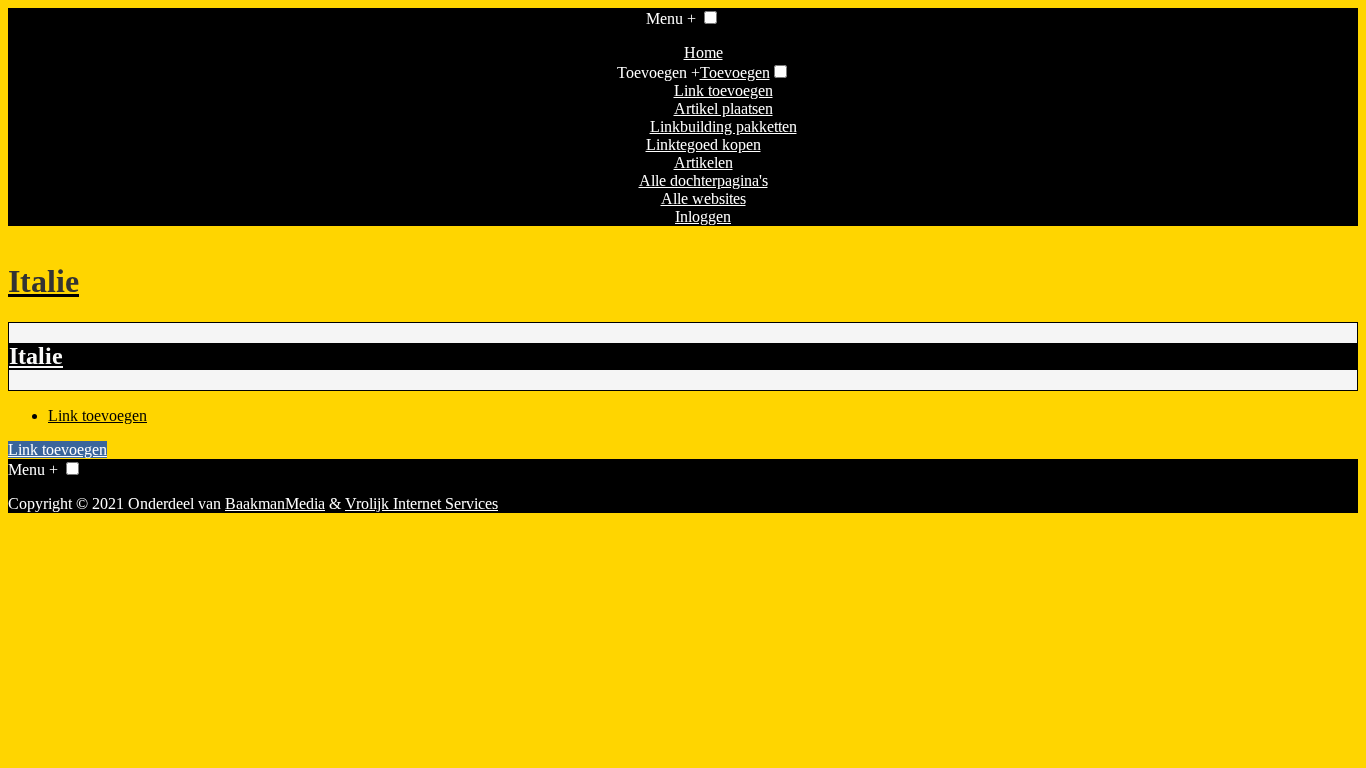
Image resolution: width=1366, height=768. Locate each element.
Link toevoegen (723, 90)
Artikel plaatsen (723, 108)
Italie (36, 356)
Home (703, 52)
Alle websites (703, 198)
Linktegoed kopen (703, 144)
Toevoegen (735, 72)
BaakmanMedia (275, 503)
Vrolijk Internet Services (421, 503)
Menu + (671, 18)
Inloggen (703, 216)
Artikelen (703, 162)
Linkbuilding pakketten (723, 126)
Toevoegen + (658, 72)
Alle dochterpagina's (703, 180)
